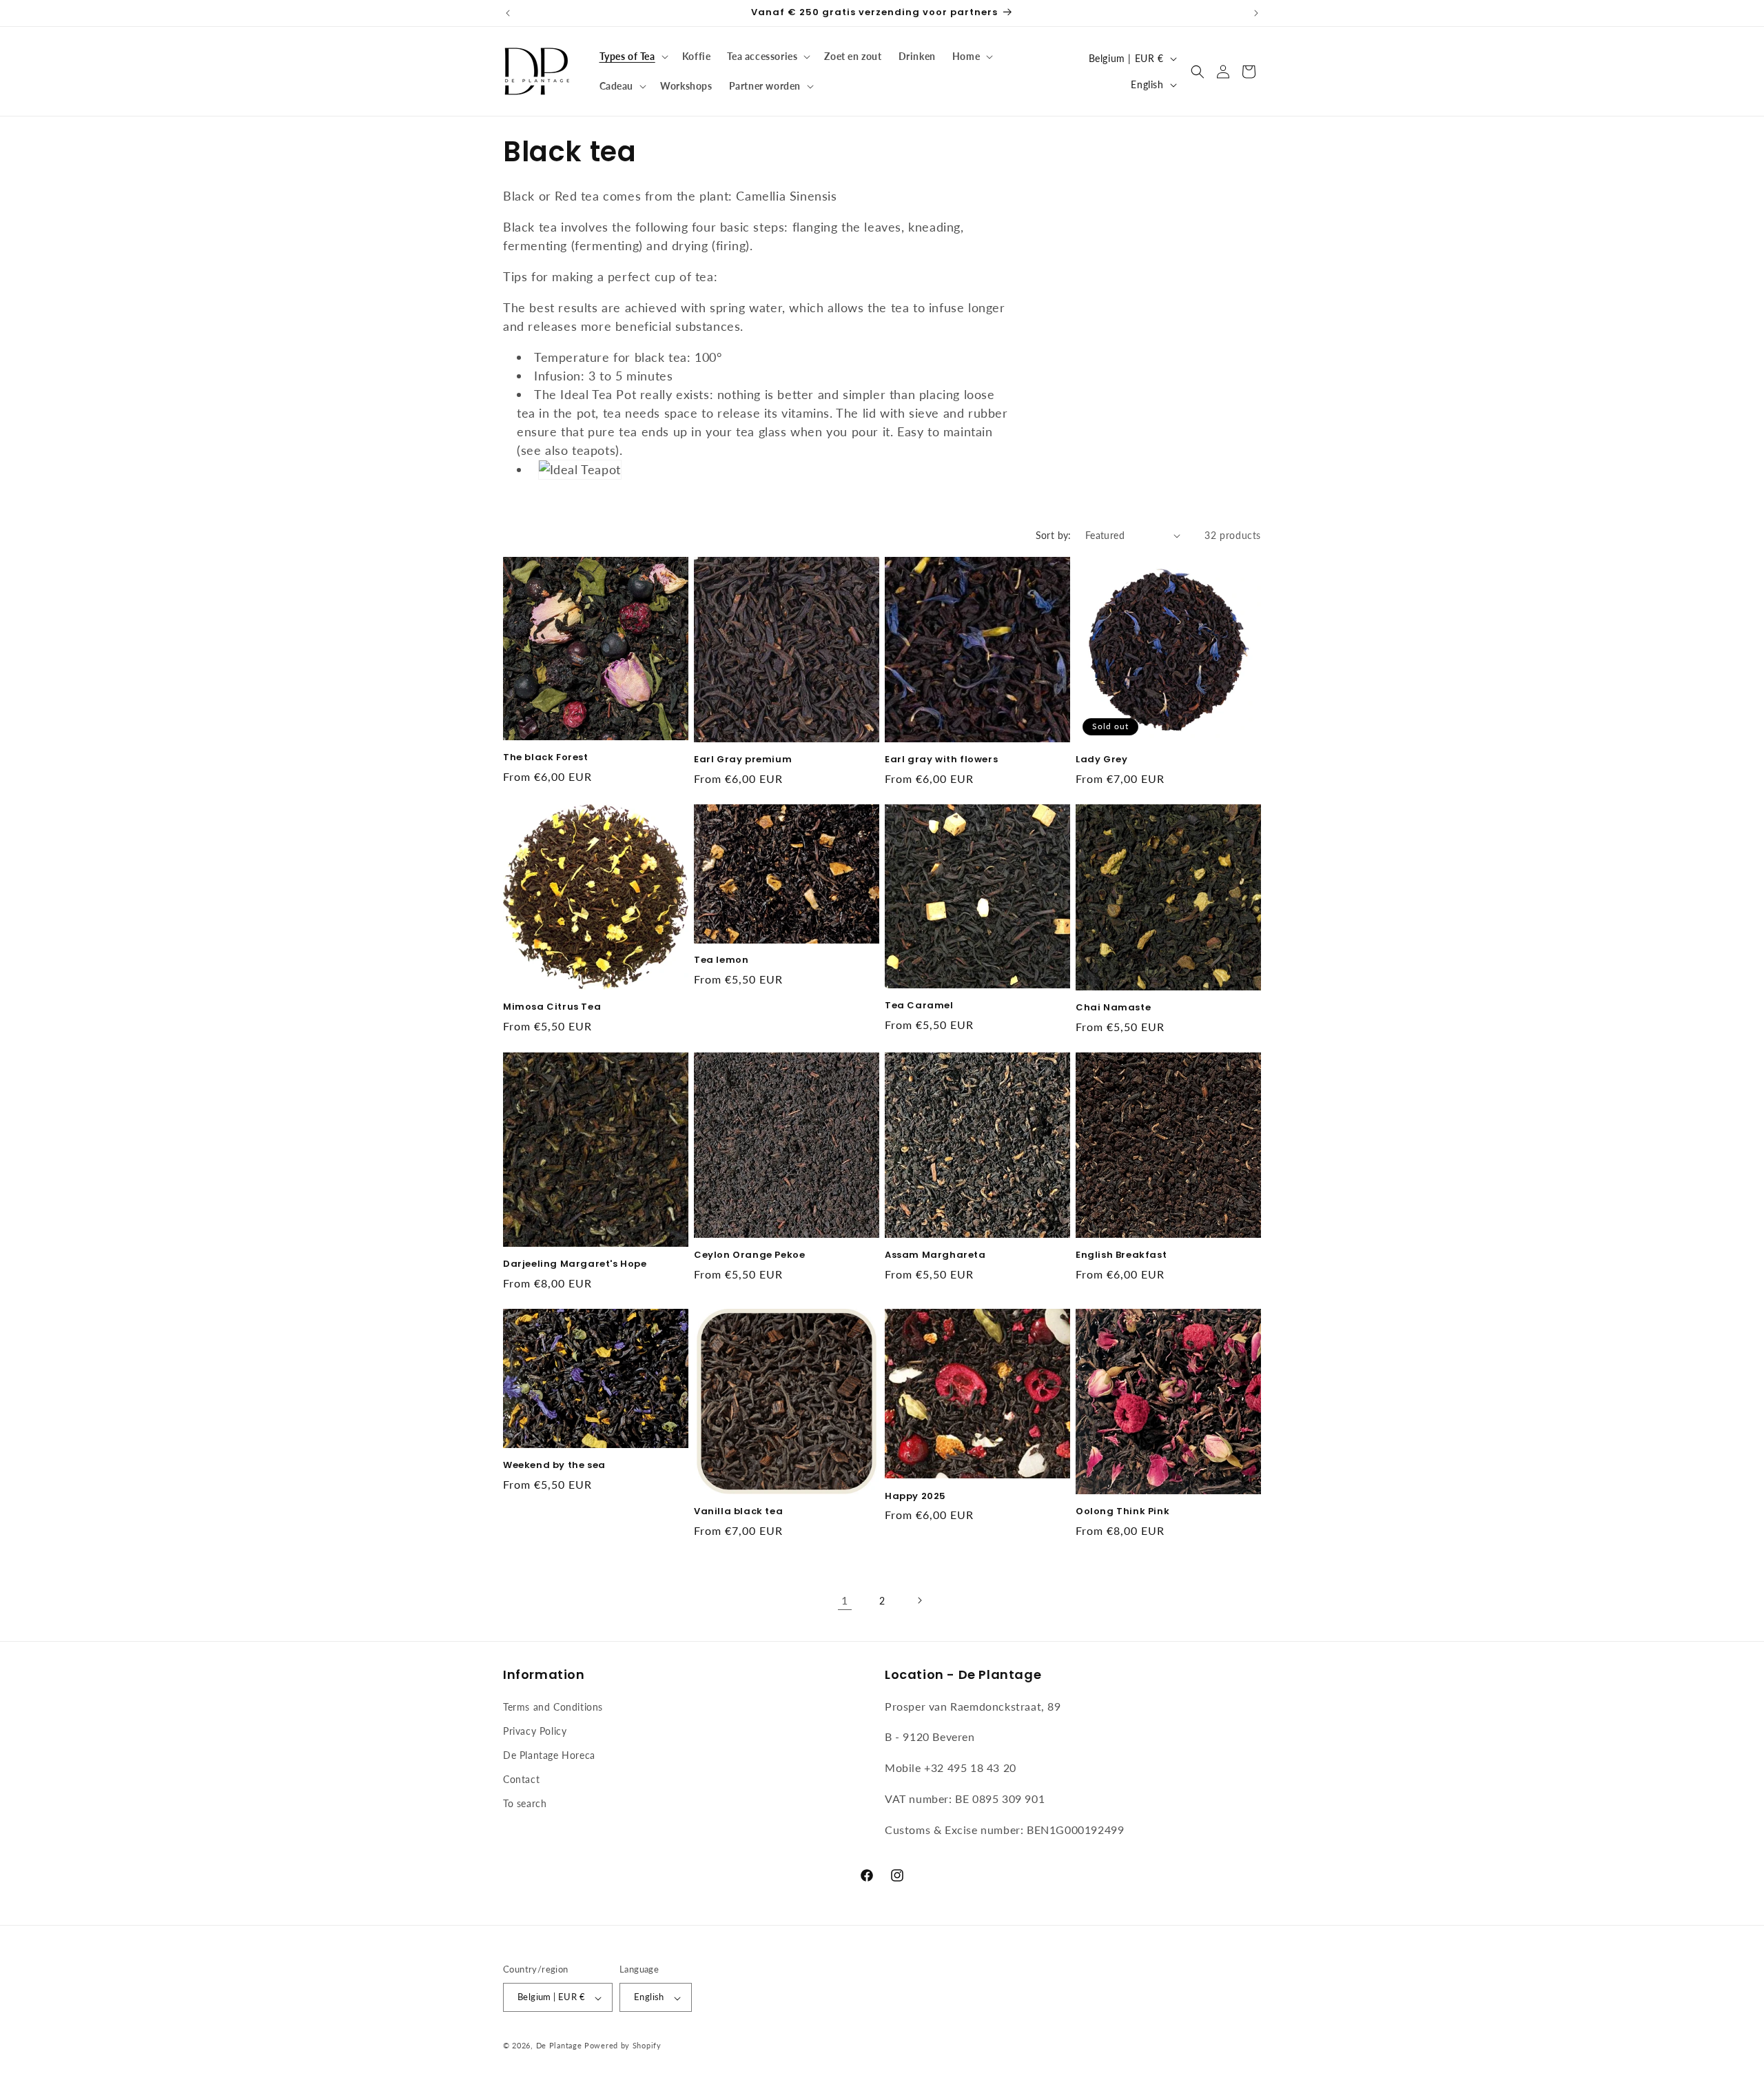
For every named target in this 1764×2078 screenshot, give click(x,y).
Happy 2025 (915, 1497)
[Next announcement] (1256, 13)
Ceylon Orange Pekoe (749, 1255)
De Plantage (559, 2046)
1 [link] (845, 1600)
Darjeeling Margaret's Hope (575, 1265)
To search (525, 1803)
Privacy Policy (535, 1730)
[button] (633, 57)
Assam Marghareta (935, 1255)
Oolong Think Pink (1122, 1512)
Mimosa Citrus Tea (552, 1007)
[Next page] (919, 1600)
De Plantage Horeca (549, 1755)
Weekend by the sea (554, 1466)
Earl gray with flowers (941, 760)
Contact (521, 1779)
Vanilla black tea (738, 1512)
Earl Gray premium (743, 760)
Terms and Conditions (553, 1706)
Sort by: (1054, 535)
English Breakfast (1121, 1255)
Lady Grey (1101, 760)
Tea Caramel (919, 1006)
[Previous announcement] (508, 13)
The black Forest (546, 758)
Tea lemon (721, 961)
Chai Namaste (1113, 1008)
